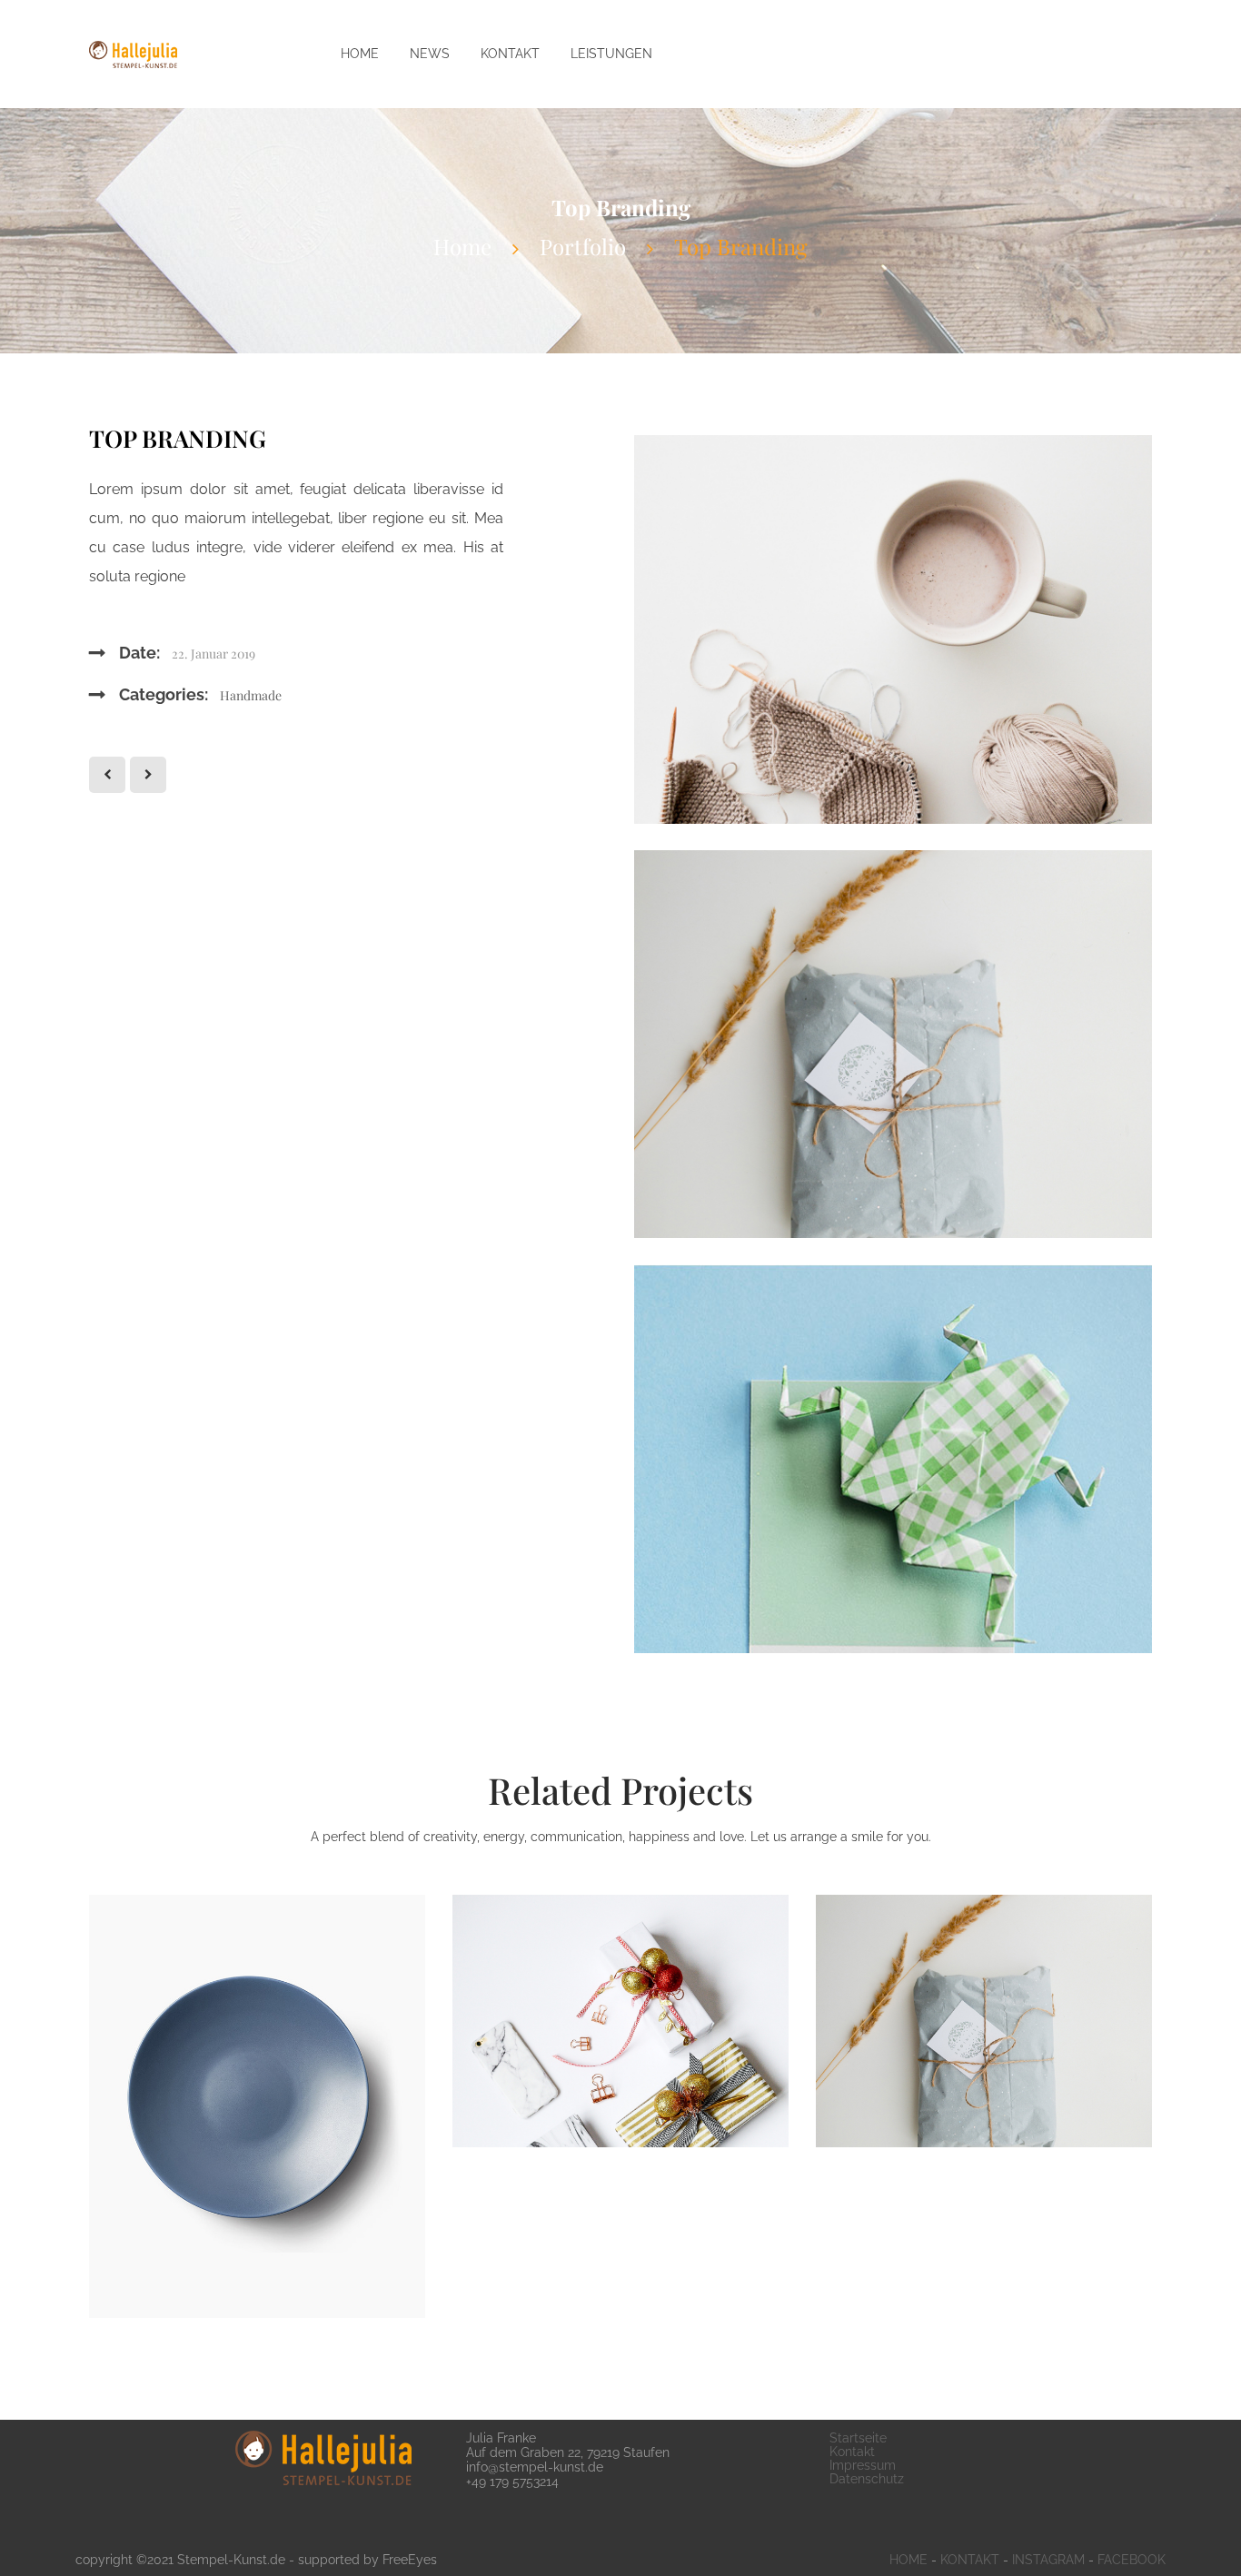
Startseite (858, 2438)
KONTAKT (970, 2560)
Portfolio (583, 246)
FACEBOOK (1132, 2560)
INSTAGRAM (1048, 2560)
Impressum (863, 2465)
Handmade (251, 695)
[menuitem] (360, 54)
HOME (908, 2560)
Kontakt (852, 2452)
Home (462, 246)
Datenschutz (867, 2479)
